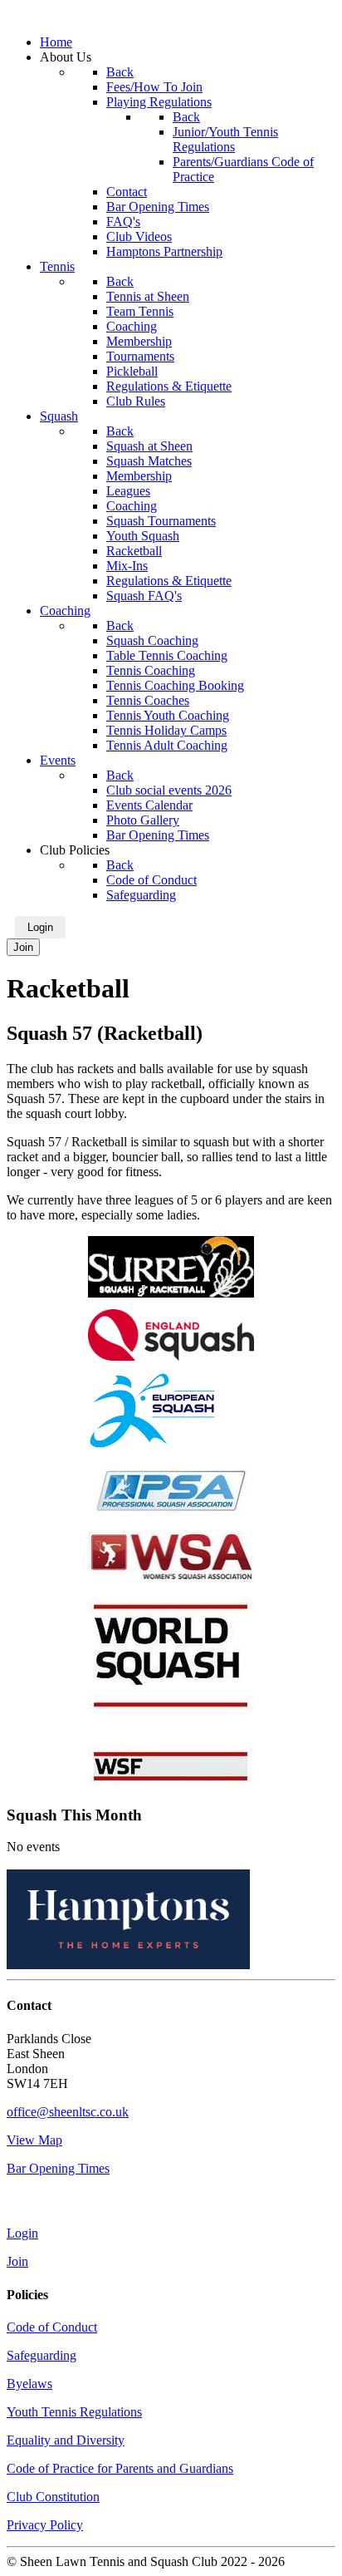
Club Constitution (53, 2497)
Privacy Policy (45, 2525)
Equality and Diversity (66, 2440)
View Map (34, 2140)
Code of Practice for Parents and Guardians (120, 2468)
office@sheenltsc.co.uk (68, 2112)
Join (23, 947)
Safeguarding (42, 2355)
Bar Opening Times (58, 2168)
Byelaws (29, 2384)
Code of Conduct (52, 2327)
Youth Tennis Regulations (74, 2412)
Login (40, 927)
